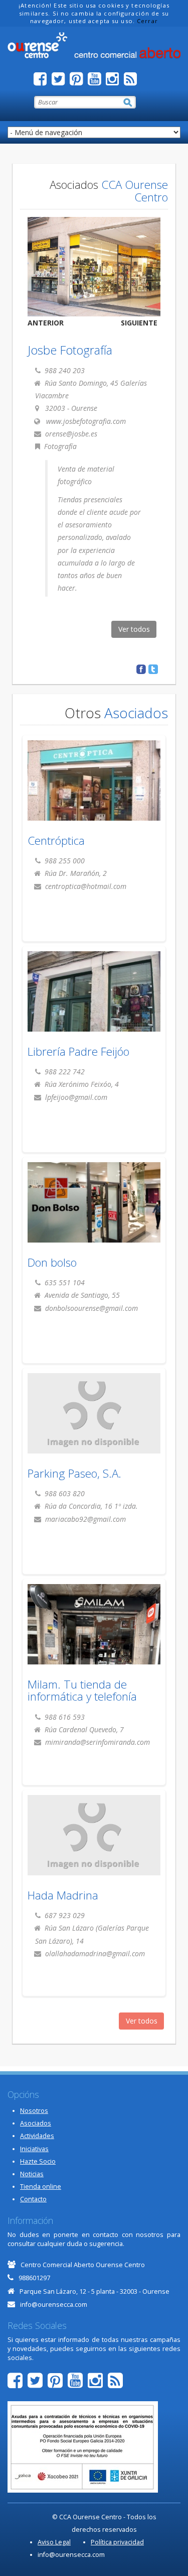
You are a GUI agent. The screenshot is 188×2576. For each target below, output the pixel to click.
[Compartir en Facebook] (141, 669)
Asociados (36, 2123)
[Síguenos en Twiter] (61, 82)
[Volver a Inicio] (94, 45)
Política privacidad (117, 2542)
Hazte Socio (38, 2161)
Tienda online (41, 2187)
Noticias (32, 2174)
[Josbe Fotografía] (94, 267)
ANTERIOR (46, 323)
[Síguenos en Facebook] (43, 82)
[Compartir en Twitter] (153, 669)
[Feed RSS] (133, 82)
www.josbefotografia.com (86, 421)
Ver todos (134, 629)
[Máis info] (94, 790)
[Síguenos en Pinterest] (79, 82)
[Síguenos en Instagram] (115, 82)
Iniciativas (34, 2149)
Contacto (33, 2199)
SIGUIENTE (139, 323)
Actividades (37, 2136)
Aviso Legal (54, 2542)
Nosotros (34, 2111)
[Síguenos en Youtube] (97, 82)
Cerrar (147, 21)
